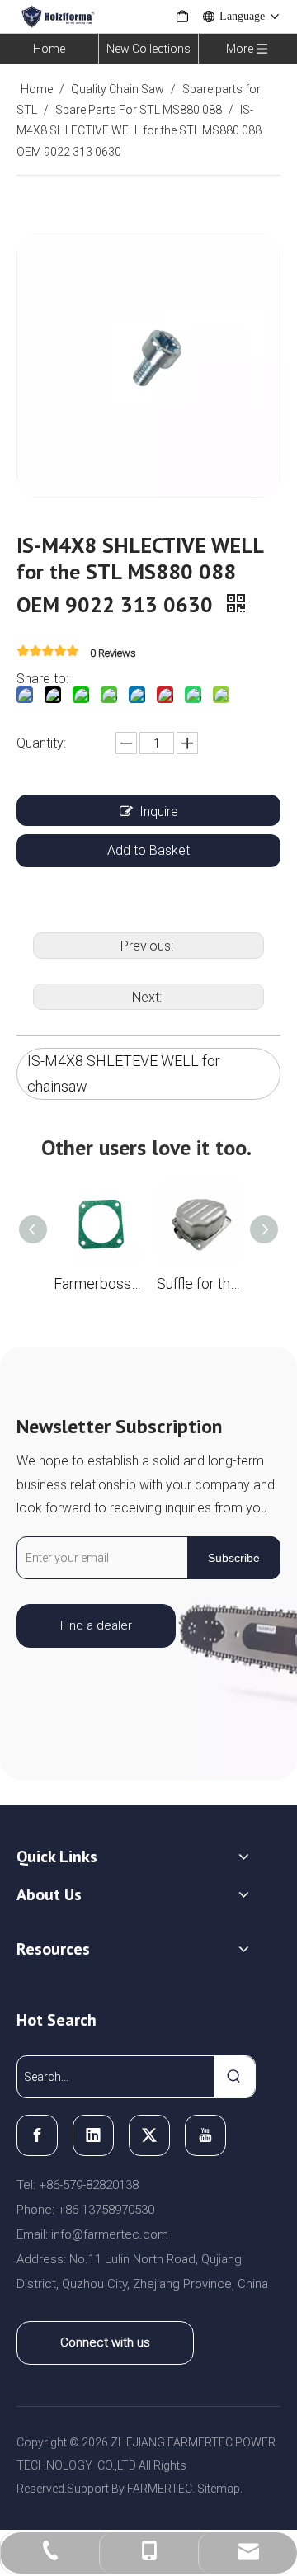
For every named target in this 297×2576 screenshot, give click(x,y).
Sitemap (219, 2489)
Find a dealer (96, 1625)
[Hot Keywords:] (234, 2077)
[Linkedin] (93, 2135)
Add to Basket (148, 850)
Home (49, 49)
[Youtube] (205, 2135)
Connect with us (105, 2342)
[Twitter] (149, 2135)
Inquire (159, 811)
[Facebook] (37, 2135)
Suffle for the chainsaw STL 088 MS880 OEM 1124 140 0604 (200, 1283)
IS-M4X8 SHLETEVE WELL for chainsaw (124, 1073)
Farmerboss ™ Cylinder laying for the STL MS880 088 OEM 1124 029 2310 (97, 1283)
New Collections (148, 49)
